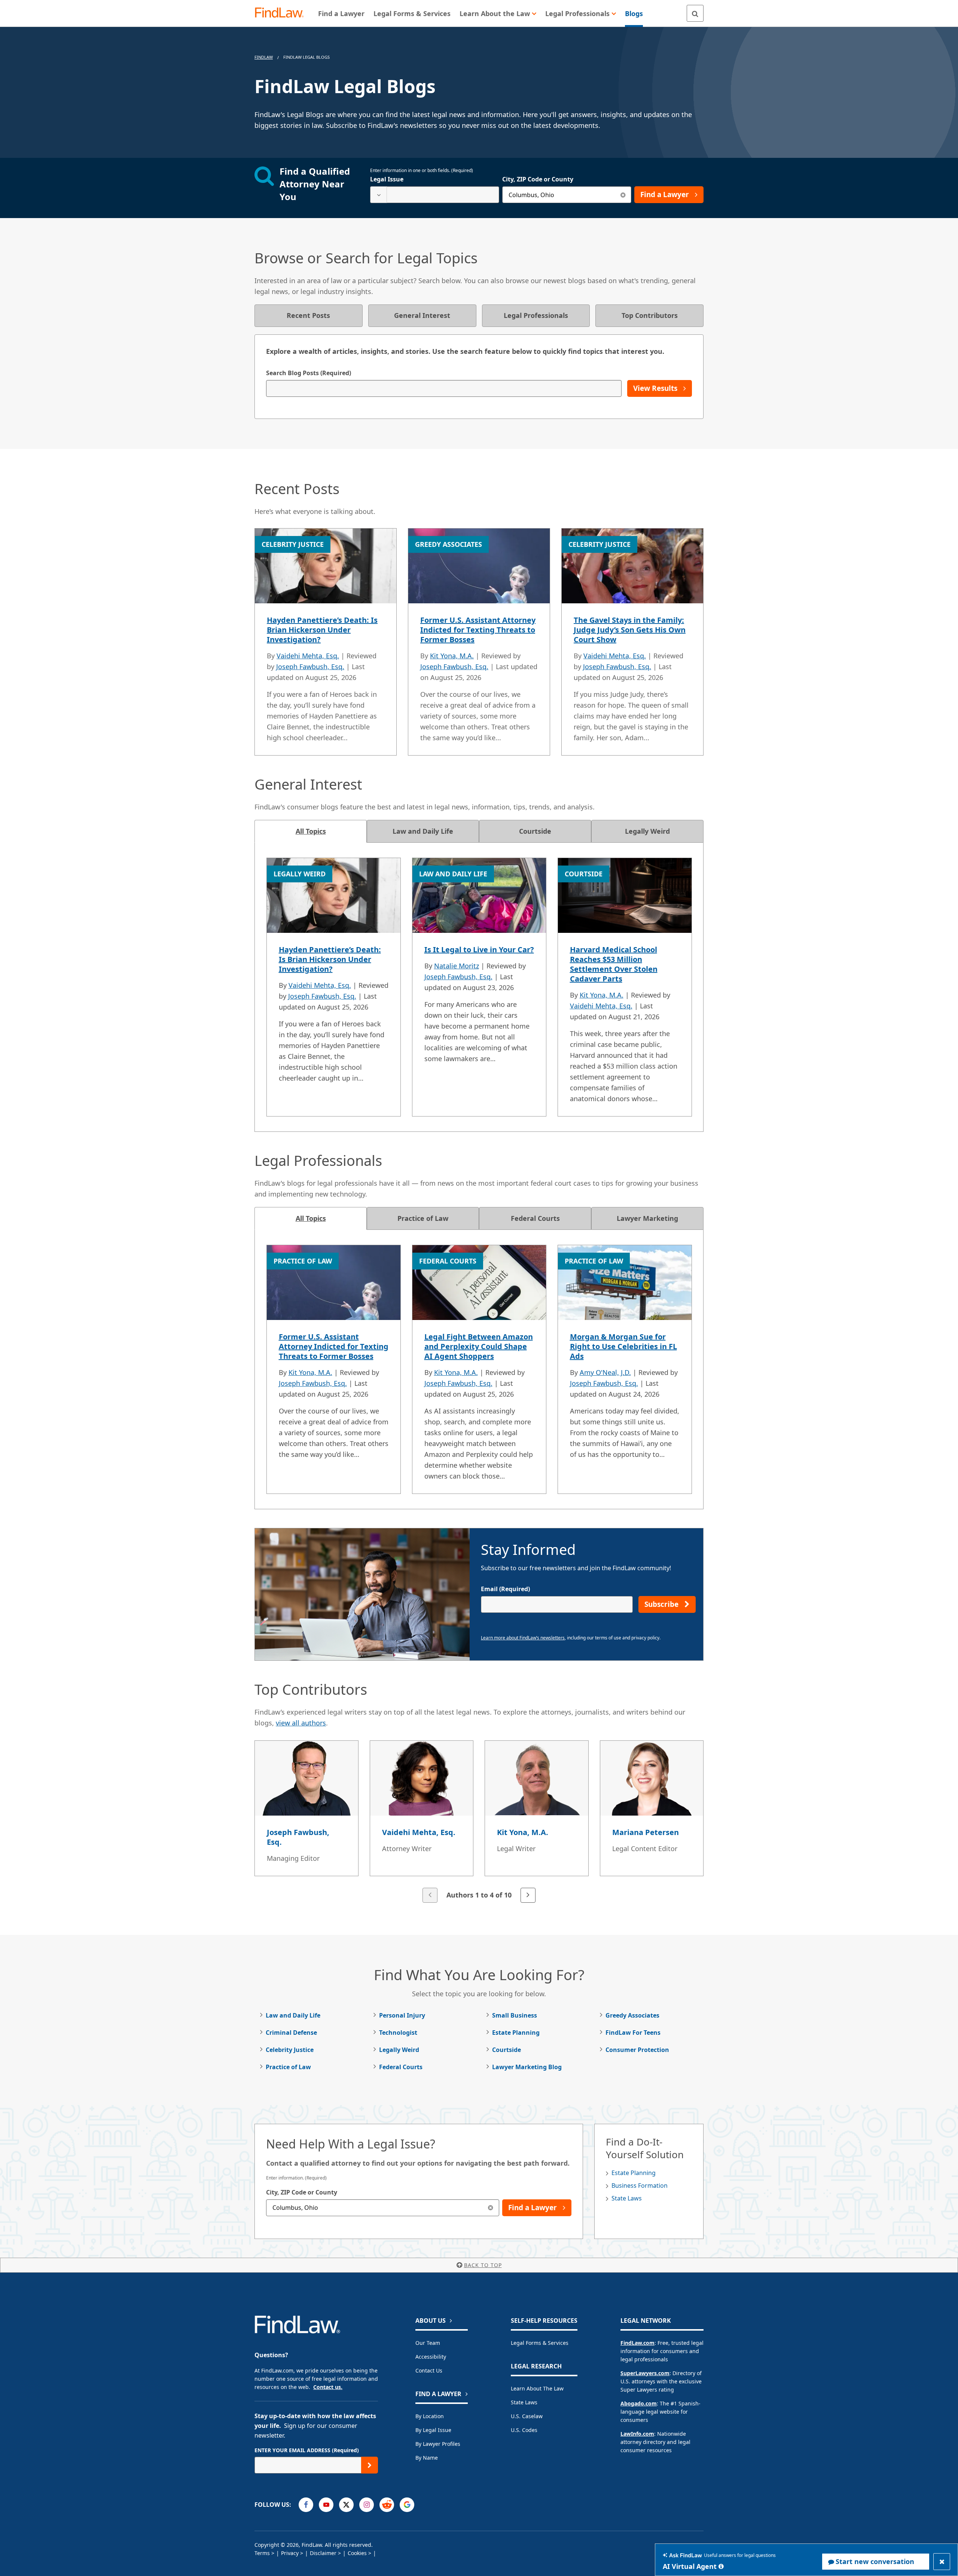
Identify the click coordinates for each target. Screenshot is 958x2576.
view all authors (301, 1723)
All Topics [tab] (311, 831)
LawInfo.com (637, 2434)
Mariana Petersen (646, 1832)
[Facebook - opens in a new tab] (306, 2505)
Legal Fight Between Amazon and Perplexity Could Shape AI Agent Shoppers (479, 1346)
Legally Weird (399, 2050)
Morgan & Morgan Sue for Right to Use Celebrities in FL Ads (623, 1346)
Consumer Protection (637, 2050)
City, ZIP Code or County (538, 179)
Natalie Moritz (457, 966)
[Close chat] (942, 2562)
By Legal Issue (433, 2430)
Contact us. (328, 2387)
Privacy (290, 2553)
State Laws (627, 2198)
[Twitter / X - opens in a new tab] (346, 2505)
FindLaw (264, 57)
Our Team (428, 2343)
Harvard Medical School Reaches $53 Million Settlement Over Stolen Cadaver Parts (614, 964)
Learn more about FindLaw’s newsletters (523, 1638)
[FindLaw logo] (282, 13)
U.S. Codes (524, 2430)
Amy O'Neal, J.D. (605, 1372)
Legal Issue (387, 179)
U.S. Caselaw (527, 2416)
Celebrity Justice (290, 2050)
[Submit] (370, 2465)
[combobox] (435, 195)
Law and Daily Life (293, 2015)
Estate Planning (516, 2033)
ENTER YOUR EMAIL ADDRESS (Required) (307, 2450)
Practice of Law (288, 2067)
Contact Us (429, 2370)
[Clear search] (623, 195)
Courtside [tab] (535, 831)
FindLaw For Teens (633, 2033)
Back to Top (483, 2265)
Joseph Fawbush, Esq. (310, 667)
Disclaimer (323, 2553)
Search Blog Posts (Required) (309, 373)
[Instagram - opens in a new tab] (367, 2505)
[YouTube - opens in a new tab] (326, 2505)
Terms (262, 2553)
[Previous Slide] (430, 1895)
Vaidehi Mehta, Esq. (308, 656)
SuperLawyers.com (645, 2373)
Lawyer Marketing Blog (527, 2067)
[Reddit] (387, 2505)
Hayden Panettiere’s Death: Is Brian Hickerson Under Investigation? (322, 630)
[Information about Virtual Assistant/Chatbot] (721, 2566)
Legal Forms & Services (540, 2343)
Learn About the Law (537, 2388)
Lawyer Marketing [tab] (647, 1218)
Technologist (398, 2033)
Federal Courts (401, 2067)
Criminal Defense (291, 2033)
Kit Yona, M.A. (452, 656)
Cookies (357, 2553)
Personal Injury (402, 2015)
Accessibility (431, 2357)
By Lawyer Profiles (438, 2444)
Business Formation (640, 2186)
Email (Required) (505, 1589)
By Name (427, 2458)
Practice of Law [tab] (423, 1218)
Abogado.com (639, 2403)
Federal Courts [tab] (535, 1218)
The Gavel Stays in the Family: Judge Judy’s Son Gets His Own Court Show (630, 630)
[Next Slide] (528, 1895)
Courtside (507, 2050)
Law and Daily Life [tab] (423, 831)
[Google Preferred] (407, 2505)
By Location (430, 2416)
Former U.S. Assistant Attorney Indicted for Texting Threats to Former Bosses (478, 630)
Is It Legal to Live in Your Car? (479, 949)
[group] (479, 1822)
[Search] (695, 13)
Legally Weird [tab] (647, 831)
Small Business (515, 2015)
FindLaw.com (637, 2343)
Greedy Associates (632, 2015)
